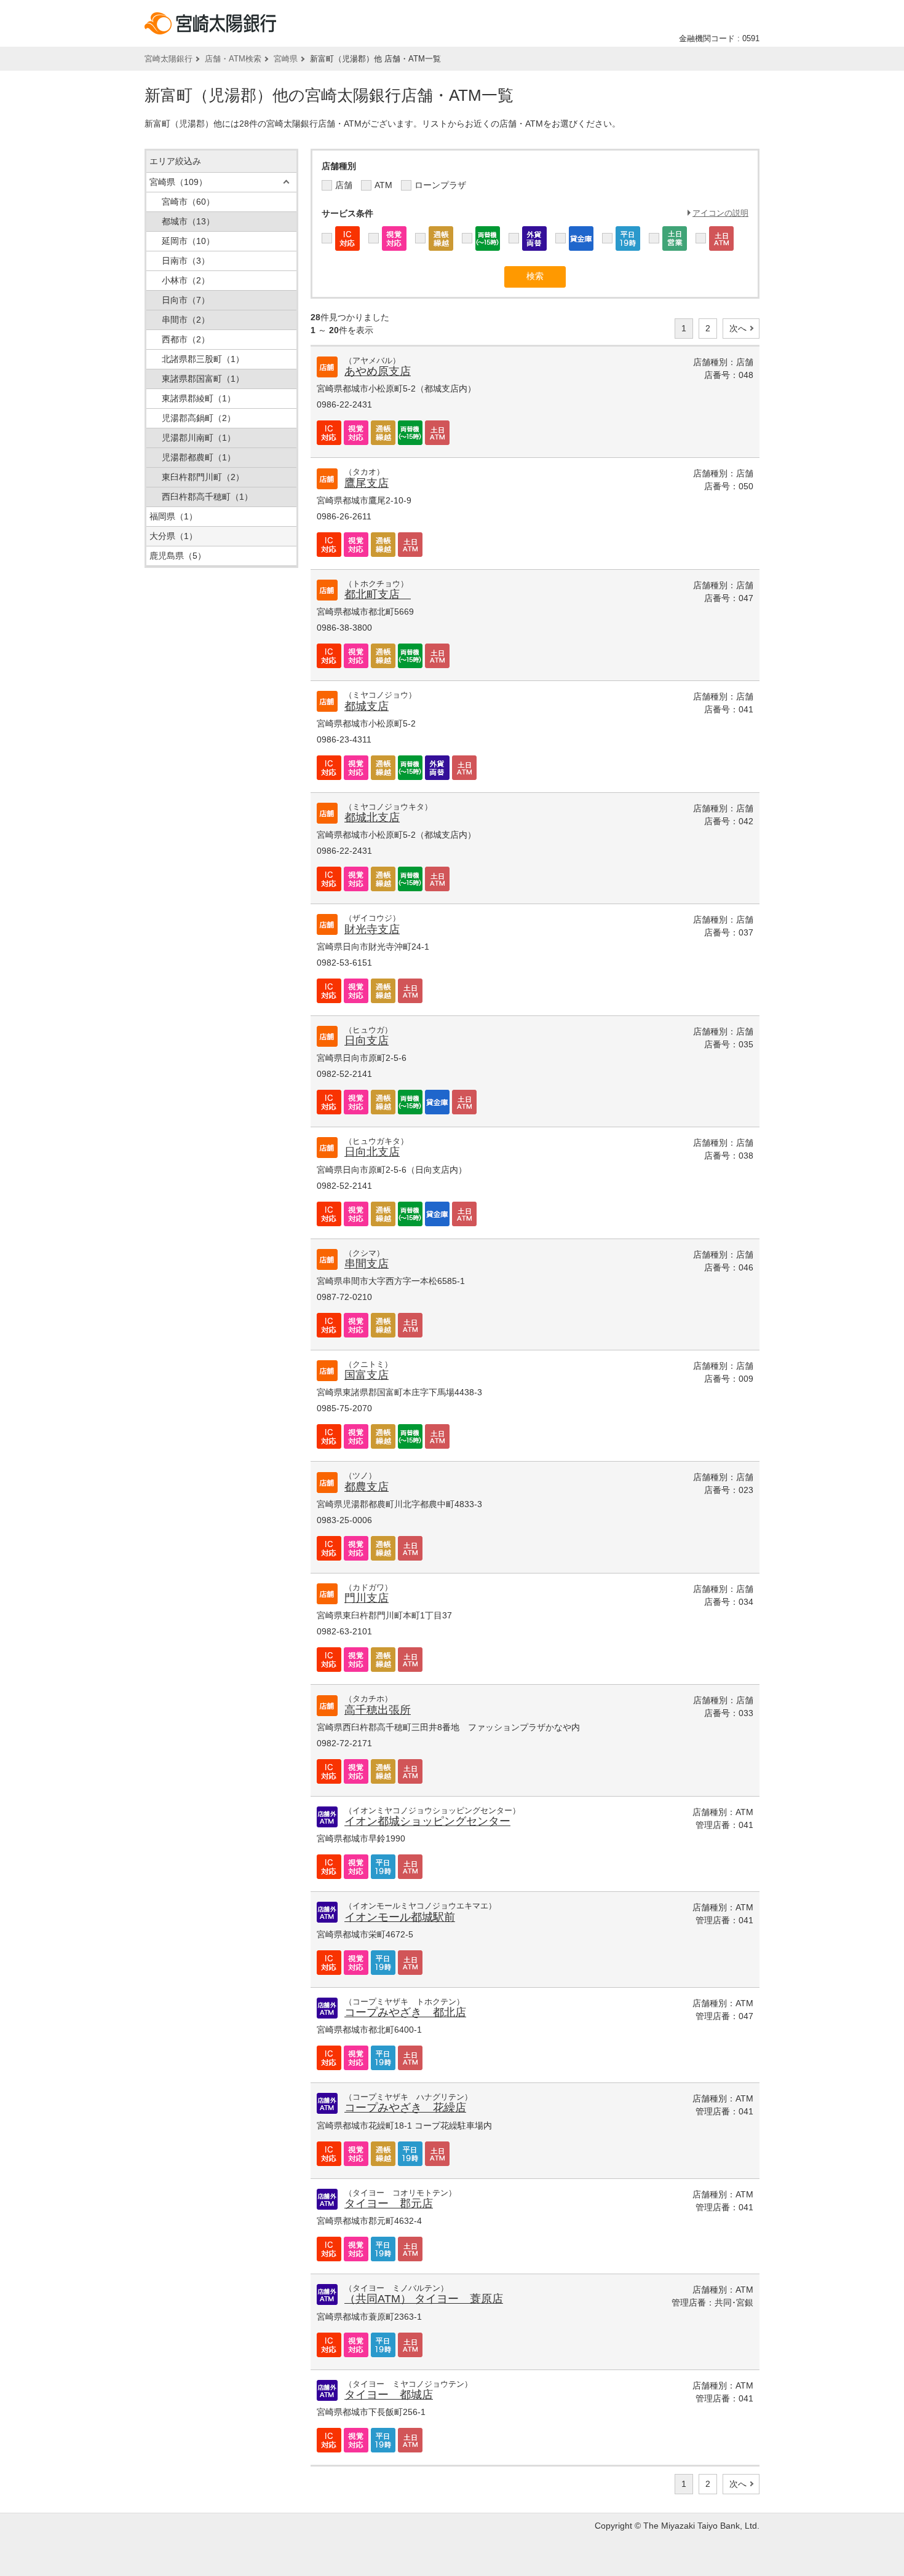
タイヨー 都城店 (389, 2395)
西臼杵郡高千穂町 (207, 497)
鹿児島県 (178, 556)
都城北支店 (372, 817)
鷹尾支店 (367, 483)
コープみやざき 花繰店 (405, 2108)
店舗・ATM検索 (233, 59)
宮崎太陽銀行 (169, 59)
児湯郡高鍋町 (199, 418)
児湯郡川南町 (199, 438)
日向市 (186, 300)
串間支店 (367, 1264)
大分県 (173, 536)
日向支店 (367, 1041)
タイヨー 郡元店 (389, 2204)
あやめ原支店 (378, 371)
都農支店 (367, 1487)
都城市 (188, 221)
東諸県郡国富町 (203, 379)
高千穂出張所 (378, 1710)
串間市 (186, 320)
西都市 (186, 339)
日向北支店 (372, 1152)
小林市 (186, 280)
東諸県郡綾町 (199, 398)
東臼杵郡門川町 (203, 477)
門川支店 (367, 1598)
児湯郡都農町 (199, 457)
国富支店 (367, 1375)
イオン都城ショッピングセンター (427, 1821)
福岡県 (173, 516)
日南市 (186, 261)
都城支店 (367, 706)
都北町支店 (378, 594)
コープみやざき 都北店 (405, 2012)
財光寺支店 (372, 929)
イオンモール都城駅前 (400, 1917)
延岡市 (188, 241)
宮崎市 (188, 202)
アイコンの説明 (720, 213)
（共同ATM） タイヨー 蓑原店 (424, 2299)
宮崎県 (286, 59)
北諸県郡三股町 (203, 359)
